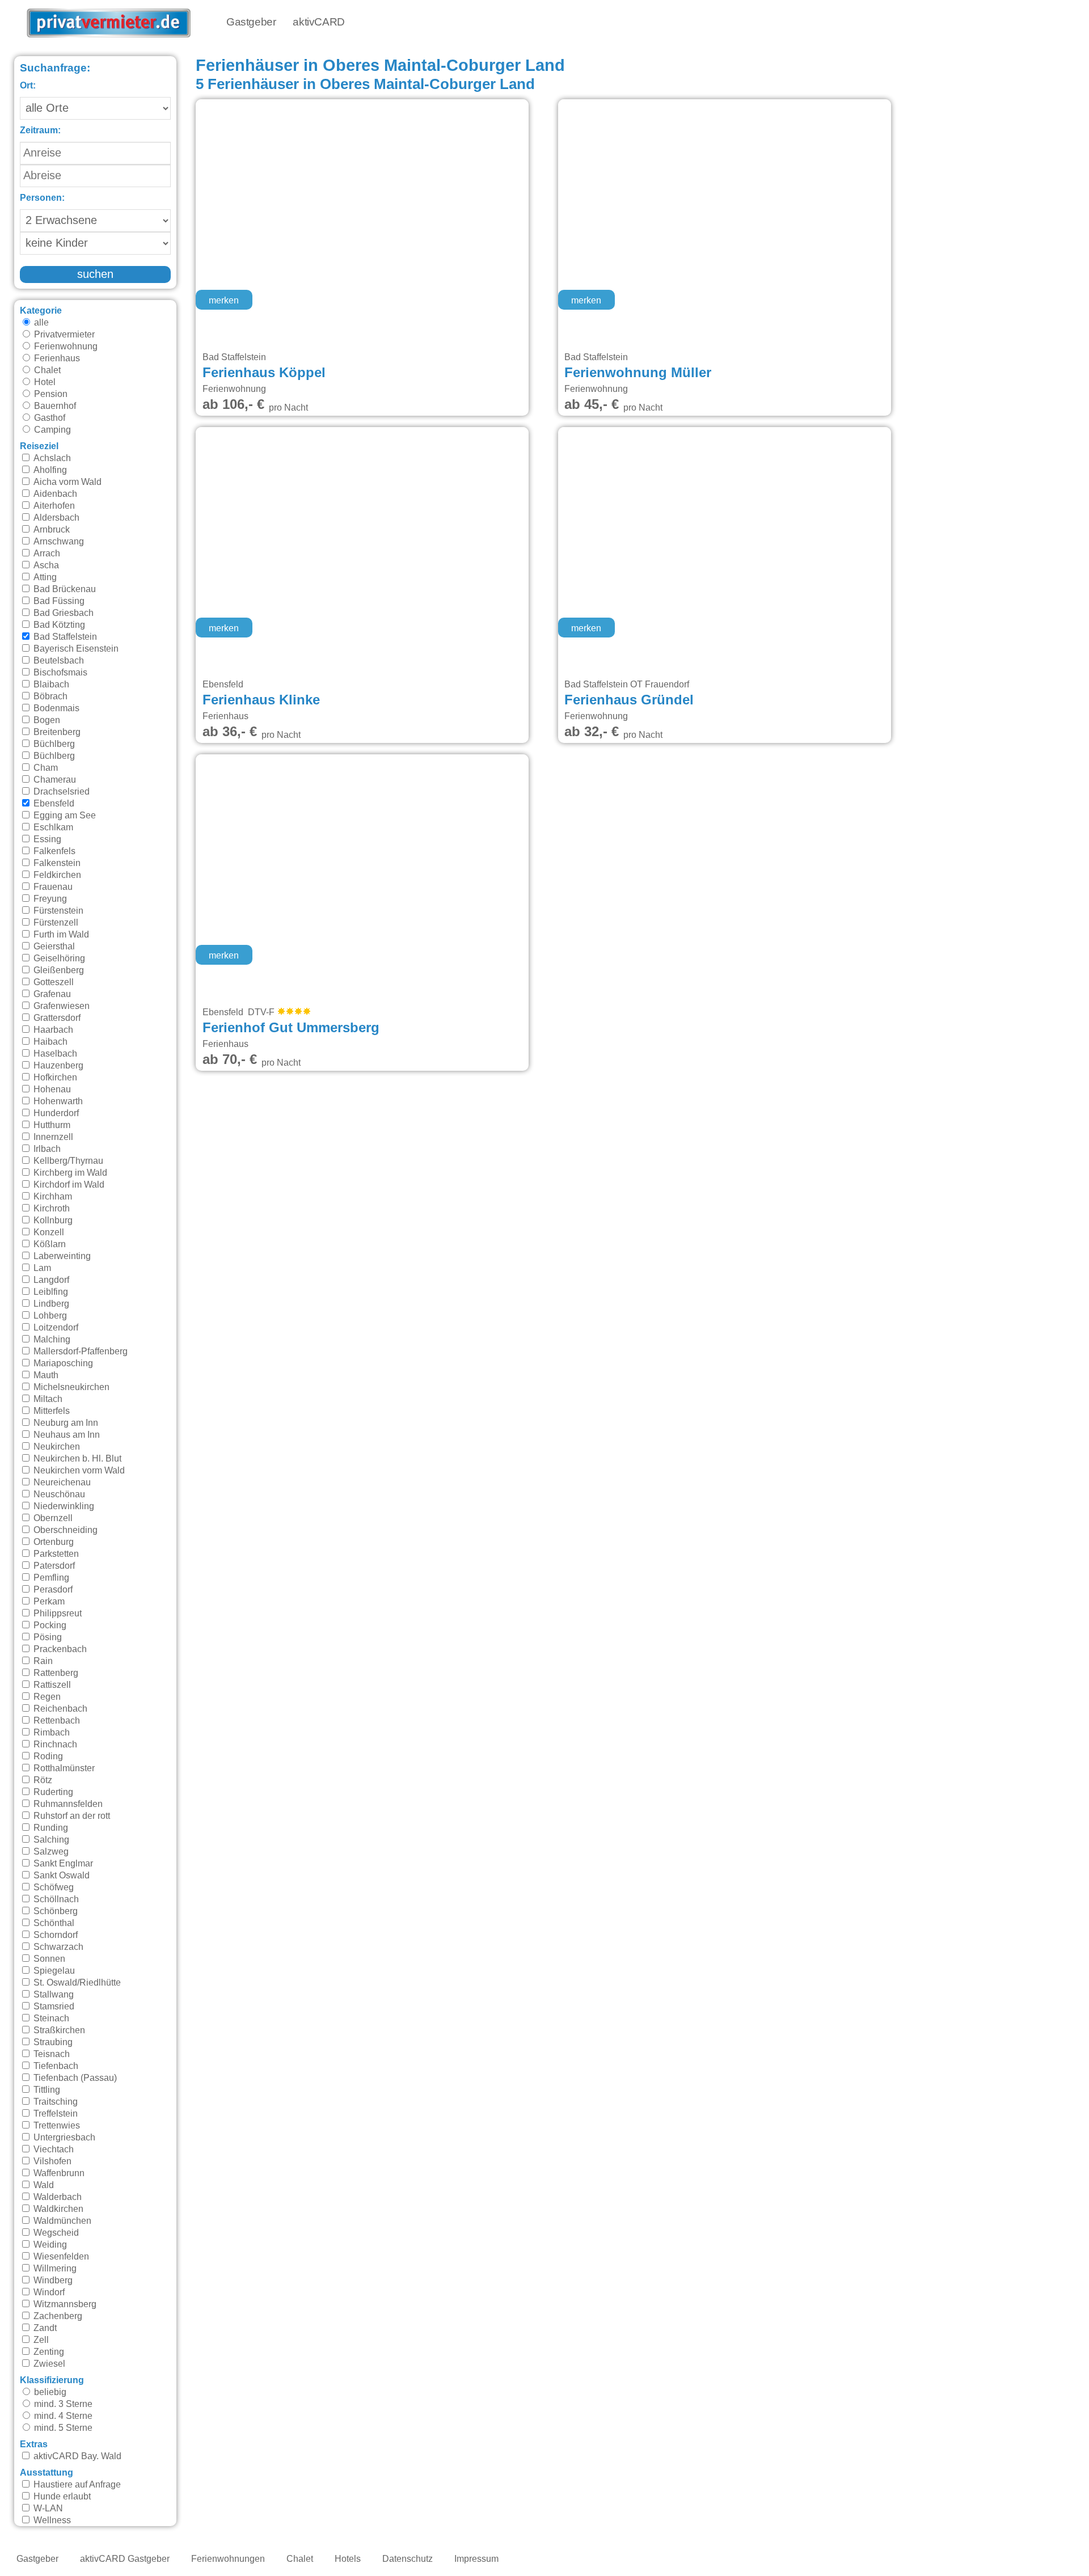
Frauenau (52, 887)
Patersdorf (53, 1566)
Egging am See (64, 816)
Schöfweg (52, 1887)
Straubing (52, 2042)
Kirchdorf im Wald (68, 1185)
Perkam (48, 1602)
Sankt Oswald (60, 1876)
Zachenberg (57, 2316)
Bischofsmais (59, 673)
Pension (50, 394)
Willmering (54, 2269)
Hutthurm (51, 1125)
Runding (50, 1828)
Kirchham (52, 1197)
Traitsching (54, 2102)
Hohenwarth (57, 1101)
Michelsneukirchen (70, 1387)
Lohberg (49, 1316)
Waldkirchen (57, 2209)
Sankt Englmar (62, 1864)
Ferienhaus (56, 358)
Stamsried (53, 2007)
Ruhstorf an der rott (71, 1816)
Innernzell (52, 1137)
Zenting (48, 2352)
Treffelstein (54, 2114)
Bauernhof (54, 406)
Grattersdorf (56, 1018)
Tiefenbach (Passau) (74, 2078)
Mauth (45, 1375)
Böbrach (49, 696)
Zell (40, 2340)
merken (224, 301)
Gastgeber (251, 22)
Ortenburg (52, 1542)
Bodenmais (55, 708)
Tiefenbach (55, 2066)
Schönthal (53, 1923)
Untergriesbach (63, 2138)
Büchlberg (53, 744)
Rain (42, 1661)
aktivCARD (318, 22)
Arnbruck (50, 530)
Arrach (46, 554)
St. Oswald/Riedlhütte (76, 1983)
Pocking (49, 1625)
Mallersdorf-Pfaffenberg (79, 1352)
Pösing (47, 1637)
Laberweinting (61, 1256)
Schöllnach (55, 1899)
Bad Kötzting (58, 625)
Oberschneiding (64, 1530)
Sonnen (48, 1959)
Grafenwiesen (60, 1006)
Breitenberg (56, 732)
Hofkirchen (54, 1078)
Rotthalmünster (63, 1768)
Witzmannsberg (64, 2304)
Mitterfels (50, 1411)
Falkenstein (56, 863)
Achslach (51, 458)
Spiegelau (53, 1971)
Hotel (44, 382)
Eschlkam (52, 827)
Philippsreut (56, 1614)
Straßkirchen (58, 2030)
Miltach (47, 1399)
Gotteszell (52, 982)
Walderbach (56, 2197)
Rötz (42, 1780)
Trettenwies (56, 2126)
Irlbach (46, 1149)
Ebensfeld (53, 804)
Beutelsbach (58, 661)
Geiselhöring (58, 958)
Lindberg (50, 1304)
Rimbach (50, 1733)
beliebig (49, 2392)
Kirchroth (50, 1209)
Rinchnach (54, 1745)
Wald (43, 2185)
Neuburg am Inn (65, 1423)
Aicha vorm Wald (66, 482)
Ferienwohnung (65, 347)
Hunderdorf (55, 1113)
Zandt (44, 2328)
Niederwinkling (63, 1506)
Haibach (49, 1042)
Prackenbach (59, 1649)
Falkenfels (53, 851)
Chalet (46, 370)
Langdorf (50, 1280)
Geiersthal (53, 947)
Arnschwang (58, 542)
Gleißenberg (58, 970)
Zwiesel (48, 2364)
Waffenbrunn (58, 2173)
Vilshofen (51, 2161)
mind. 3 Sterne (62, 2404)
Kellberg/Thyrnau (67, 1161)
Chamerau (54, 780)
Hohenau (51, 1089)
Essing (46, 839)
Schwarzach (57, 1947)
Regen (46, 1697)
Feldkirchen (56, 875)
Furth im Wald (60, 935)
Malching (51, 1340)
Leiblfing (50, 1292)
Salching (50, 1840)
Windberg (52, 2281)
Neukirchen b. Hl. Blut (76, 1459)
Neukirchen (56, 1447)
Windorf (48, 2292)
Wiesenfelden (60, 2257)
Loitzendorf (55, 1328)
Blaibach (50, 685)
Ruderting (52, 1792)
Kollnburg (52, 1221)
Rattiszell (51, 1685)
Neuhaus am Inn (66, 1435)
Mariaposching (62, 1363)
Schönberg (54, 1911)
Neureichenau (61, 1483)
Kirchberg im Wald (69, 1173)
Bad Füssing (58, 601)
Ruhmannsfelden (67, 1804)
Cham (45, 768)
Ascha (45, 565)
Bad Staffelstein (64, 637)
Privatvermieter (63, 335)
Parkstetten (55, 1554)
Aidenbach (54, 494)
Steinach (50, 2018)
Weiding (49, 2245)
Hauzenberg (57, 1066)
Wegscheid (55, 2233)
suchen (95, 275)
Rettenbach (56, 1721)
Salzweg (50, 1852)
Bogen (46, 720)
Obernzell (52, 1518)
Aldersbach (55, 518)
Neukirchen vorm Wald (78, 1471)
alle (40, 323)
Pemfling (50, 1578)
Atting (44, 577)
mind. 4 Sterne (62, 2416)
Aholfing (49, 470)
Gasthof (48, 418)
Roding (47, 1756)
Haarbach (52, 1030)
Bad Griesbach (62, 613)
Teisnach (50, 2054)
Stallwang (52, 1995)
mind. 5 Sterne (62, 2428)
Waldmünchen (61, 2221)
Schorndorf (54, 1935)
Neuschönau (58, 1494)
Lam (41, 1268)
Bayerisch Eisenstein (75, 649)
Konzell (48, 1232)
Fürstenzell (55, 923)
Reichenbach (59, 1709)
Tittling (46, 2090)
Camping (51, 430)
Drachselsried (60, 792)
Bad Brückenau (64, 589)
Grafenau (51, 994)
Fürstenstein (57, 911)
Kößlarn (48, 1244)
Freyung (49, 899)
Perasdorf (52, 1590)
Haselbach (54, 1054)
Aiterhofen (53, 506)
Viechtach (52, 2150)
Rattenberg (55, 1673)
